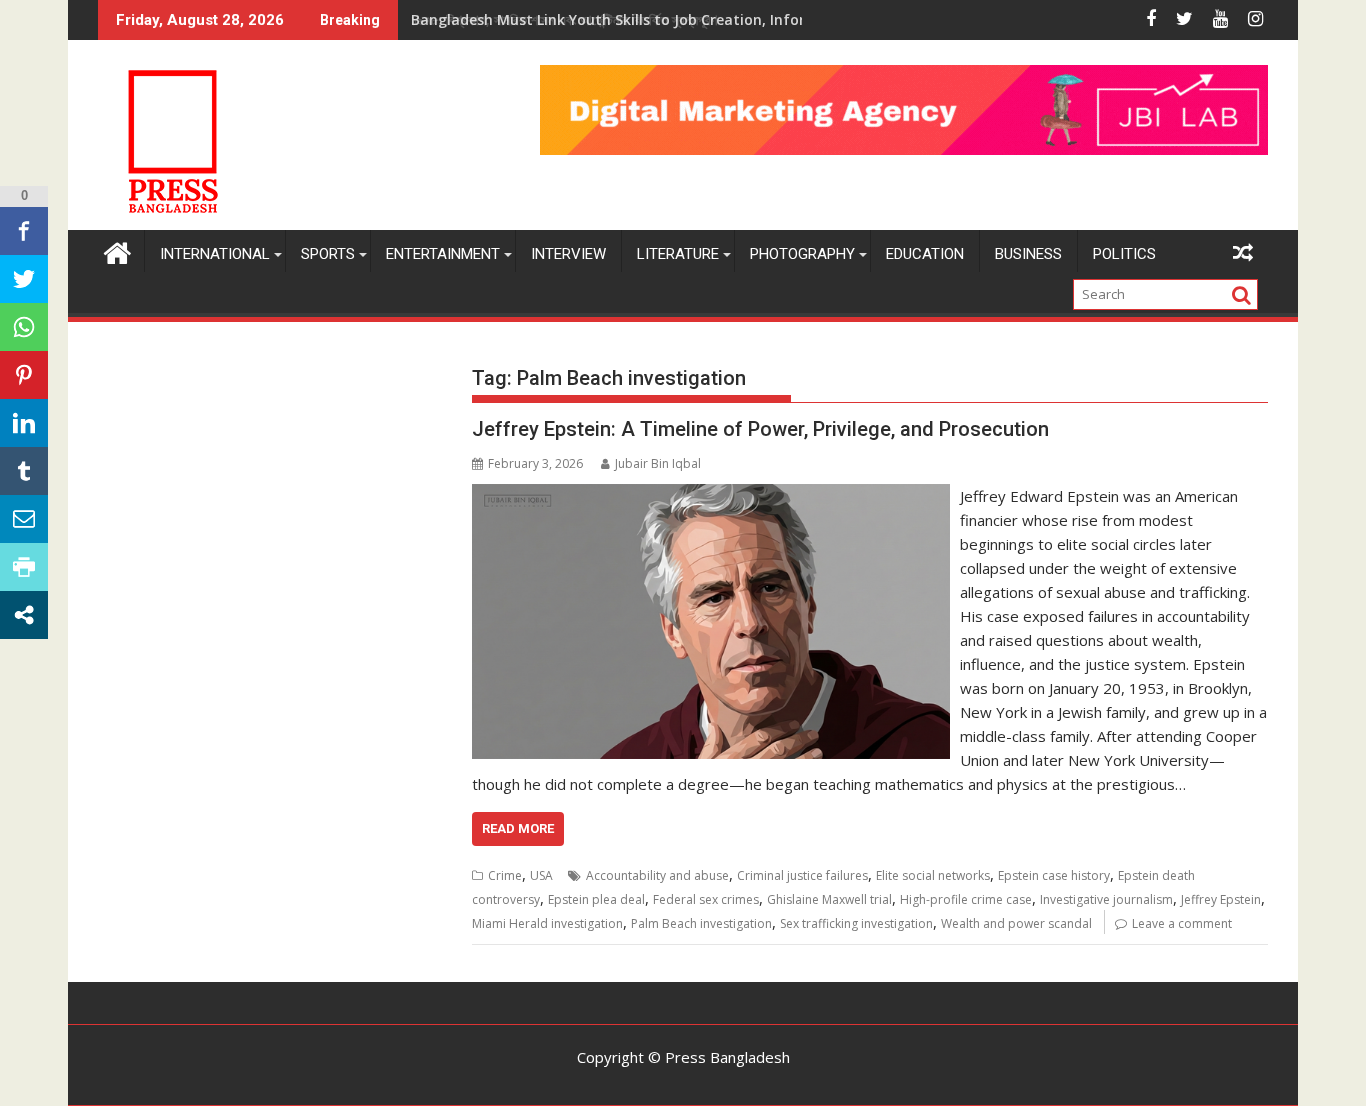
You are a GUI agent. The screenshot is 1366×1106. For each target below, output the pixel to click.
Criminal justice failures (802, 875)
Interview (568, 254)
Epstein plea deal (596, 899)
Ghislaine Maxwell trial (829, 899)
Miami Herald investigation (547, 923)
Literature (678, 254)
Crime (505, 875)
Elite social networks (933, 875)
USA (541, 875)
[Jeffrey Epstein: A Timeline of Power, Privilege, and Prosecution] (710, 496)
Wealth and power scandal (1016, 923)
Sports (328, 254)
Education (925, 254)
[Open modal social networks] (24, 615)
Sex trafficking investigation (856, 923)
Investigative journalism (1106, 899)
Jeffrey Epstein (1221, 899)
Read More (518, 828)
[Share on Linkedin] (24, 423)
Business (1028, 254)
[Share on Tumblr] (24, 471)
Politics (1124, 254)
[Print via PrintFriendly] (24, 567)
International (215, 254)
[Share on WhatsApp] (24, 327)
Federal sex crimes (706, 899)
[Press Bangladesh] (117, 250)
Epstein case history (1054, 875)
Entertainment (443, 254)
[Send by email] (24, 519)
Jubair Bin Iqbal (658, 463)
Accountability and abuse (657, 875)
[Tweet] (24, 279)
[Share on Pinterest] (24, 375)
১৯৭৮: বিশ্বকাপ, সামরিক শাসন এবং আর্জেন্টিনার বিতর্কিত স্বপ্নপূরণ (564, 19)
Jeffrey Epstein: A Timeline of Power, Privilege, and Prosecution (760, 429)
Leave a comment (1182, 923)
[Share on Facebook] (24, 231)
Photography (802, 254)
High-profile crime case (966, 899)
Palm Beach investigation (701, 923)
